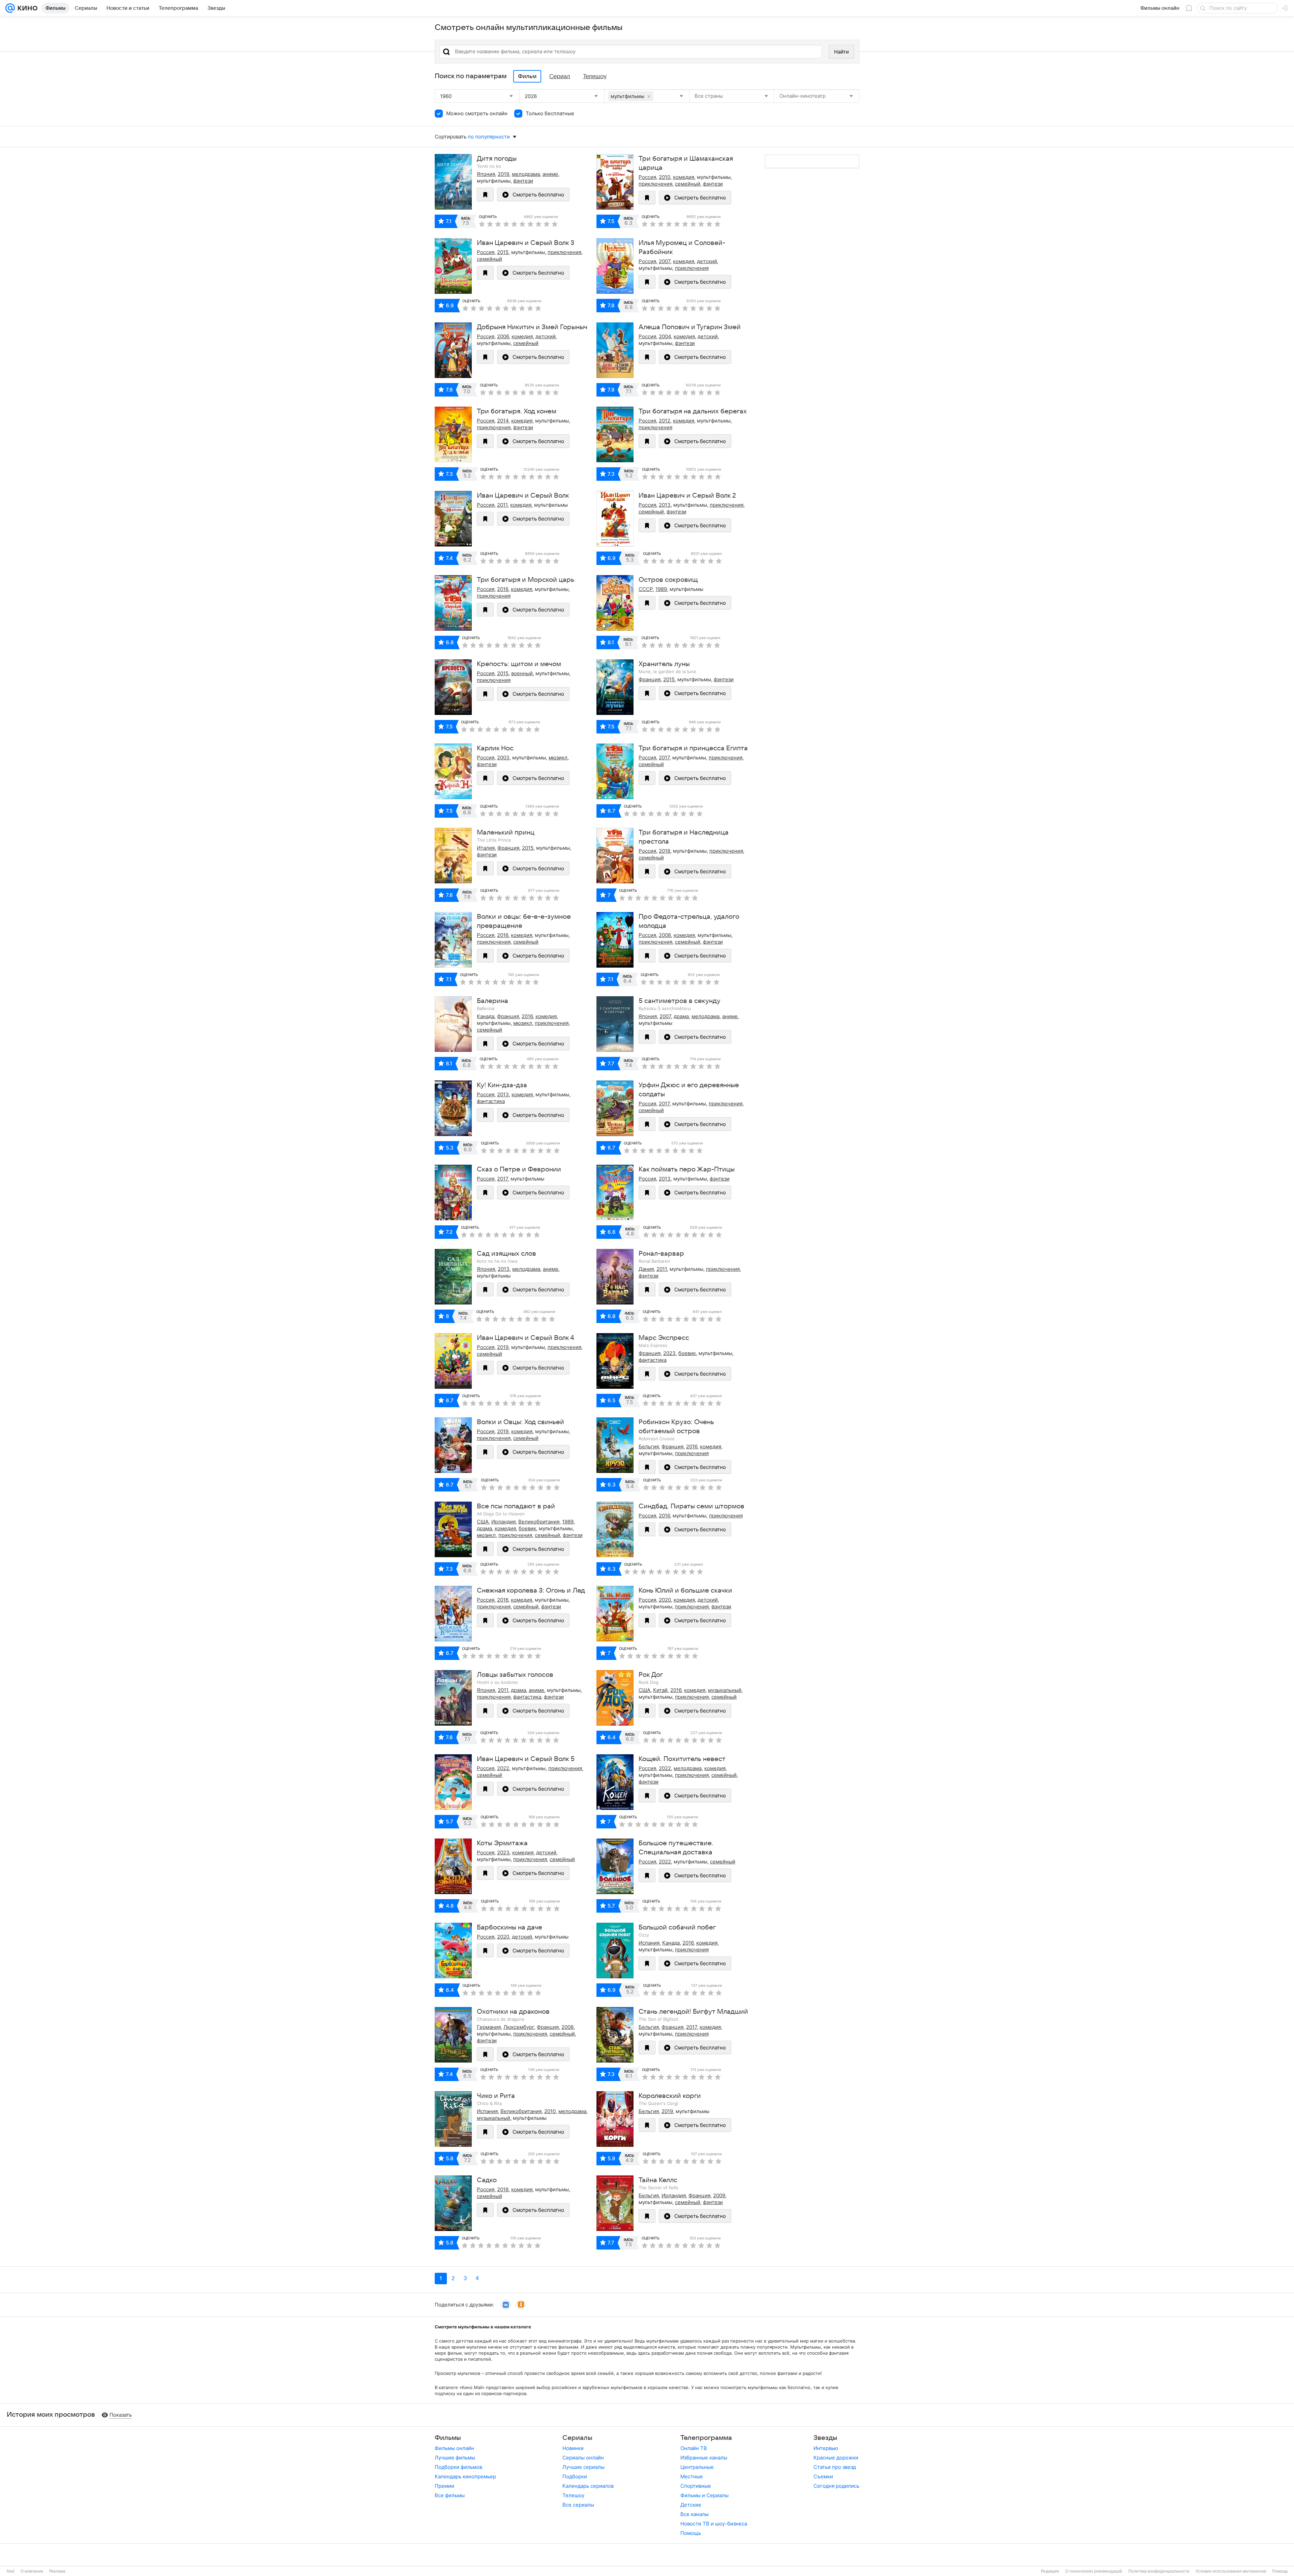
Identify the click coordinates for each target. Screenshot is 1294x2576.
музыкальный (725, 1690)
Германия (489, 2027)
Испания (649, 1943)
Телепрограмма (706, 2438)
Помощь (691, 2533)
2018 (665, 851)
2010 (665, 177)
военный (522, 673)
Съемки (823, 2476)
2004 (665, 336)
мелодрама (526, 174)
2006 (503, 336)
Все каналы (695, 2514)
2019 (503, 174)
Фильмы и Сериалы (704, 2495)
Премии (444, 2486)
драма (681, 1016)
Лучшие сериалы (583, 2467)
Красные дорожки (836, 2458)
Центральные (697, 2467)
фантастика (491, 1101)
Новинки (573, 2448)
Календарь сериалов (588, 2486)
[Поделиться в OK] (521, 2305)
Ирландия (503, 1522)
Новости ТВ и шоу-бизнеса (714, 2524)
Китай (660, 1690)
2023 (669, 1353)
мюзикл (558, 758)
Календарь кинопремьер (465, 2476)
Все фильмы (450, 2495)
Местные (692, 2476)
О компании (32, 2571)
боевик (687, 1353)
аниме (550, 174)
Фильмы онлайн (454, 2448)
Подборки (575, 2476)
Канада (486, 1016)
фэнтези (523, 181)
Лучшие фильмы (455, 2458)
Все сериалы (578, 2505)
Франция (650, 679)
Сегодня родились (836, 2486)
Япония (486, 174)
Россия (647, 177)
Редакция (1050, 2571)
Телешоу (573, 2495)
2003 (503, 758)
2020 (665, 1600)
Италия (486, 848)
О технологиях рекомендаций (1094, 2571)
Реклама (57, 2571)
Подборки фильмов (458, 2467)
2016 (503, 589)
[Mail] (10, 8)
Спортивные (696, 2486)
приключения (655, 184)
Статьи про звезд (835, 2467)
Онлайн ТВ (694, 2448)
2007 (665, 261)
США (483, 1522)
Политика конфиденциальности (1159, 2571)
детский (707, 261)
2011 (502, 505)
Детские (691, 2505)
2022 (503, 1768)
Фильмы (448, 2438)
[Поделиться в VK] (506, 2305)
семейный (688, 184)
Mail (11, 2571)
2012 (665, 421)
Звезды (825, 2438)
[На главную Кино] (26, 8)
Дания (646, 1269)
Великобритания (539, 1522)
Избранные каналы (704, 2458)
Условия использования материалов (1231, 2571)
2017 (664, 758)
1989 (661, 589)
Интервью (826, 2448)
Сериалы (577, 2438)
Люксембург (519, 2027)
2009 (719, 2195)
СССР (646, 589)
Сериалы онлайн (583, 2458)
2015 (503, 252)
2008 (665, 935)
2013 (665, 505)
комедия (684, 177)
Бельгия (649, 1447)
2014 (503, 421)
